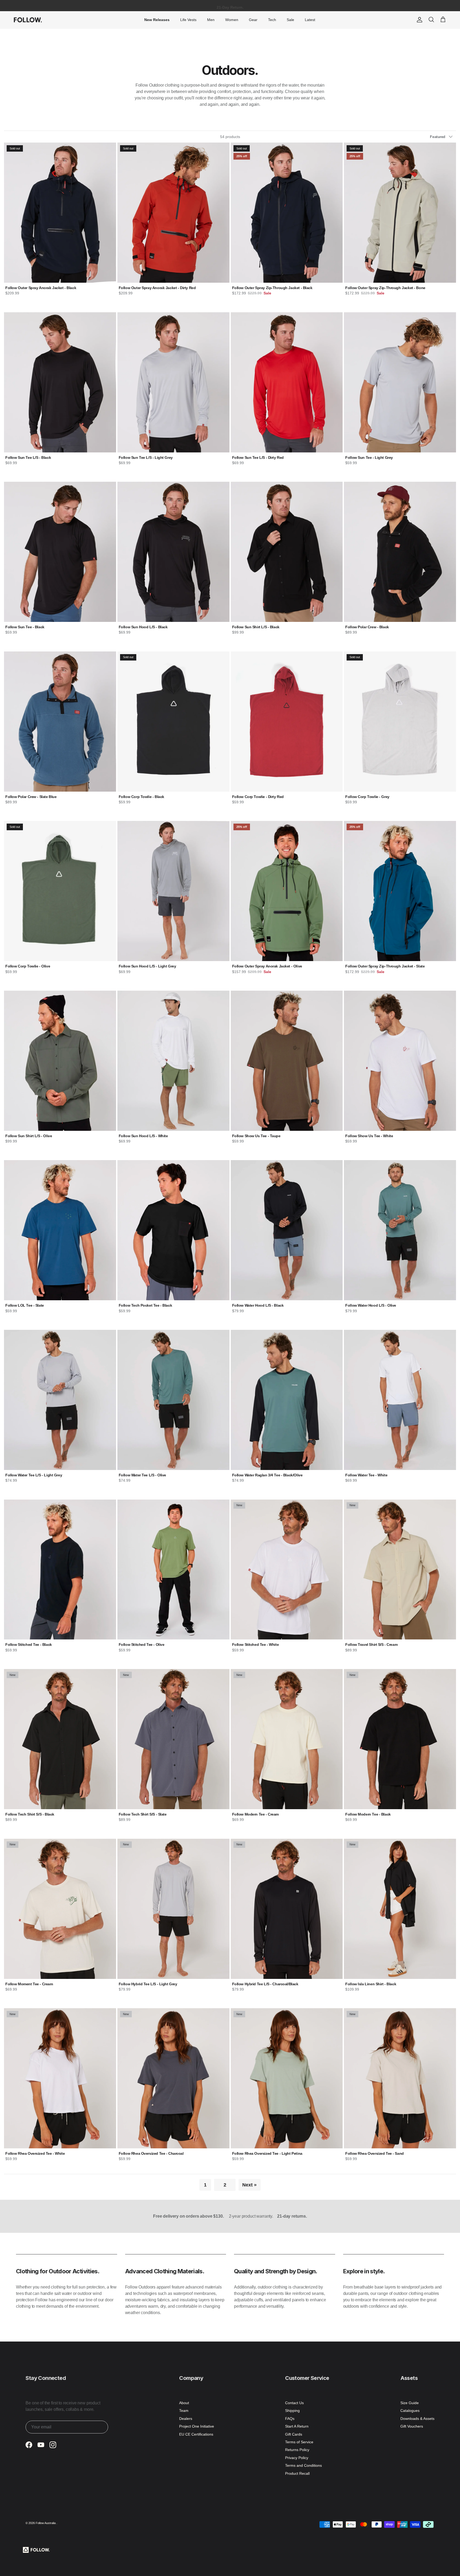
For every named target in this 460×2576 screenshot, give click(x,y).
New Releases (157, 20)
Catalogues (410, 2411)
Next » (249, 2185)
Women (232, 20)
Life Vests (188, 20)
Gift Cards (294, 2434)
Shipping (292, 2411)
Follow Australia (46, 2523)
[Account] (418, 20)
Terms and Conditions (303, 2465)
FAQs (290, 2419)
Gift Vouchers (412, 2426)
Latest (310, 20)
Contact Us (294, 2403)
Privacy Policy (297, 2458)
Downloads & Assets (417, 2419)
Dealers (186, 2419)
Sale (290, 20)
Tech (272, 20)
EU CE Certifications (196, 2434)
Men (211, 20)
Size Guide (410, 2403)
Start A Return (297, 2426)
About (184, 2403)
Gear (253, 20)
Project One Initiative (197, 2426)
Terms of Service (299, 2442)
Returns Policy (297, 2450)
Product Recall (297, 2473)
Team (184, 2411)
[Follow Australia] (28, 20)
